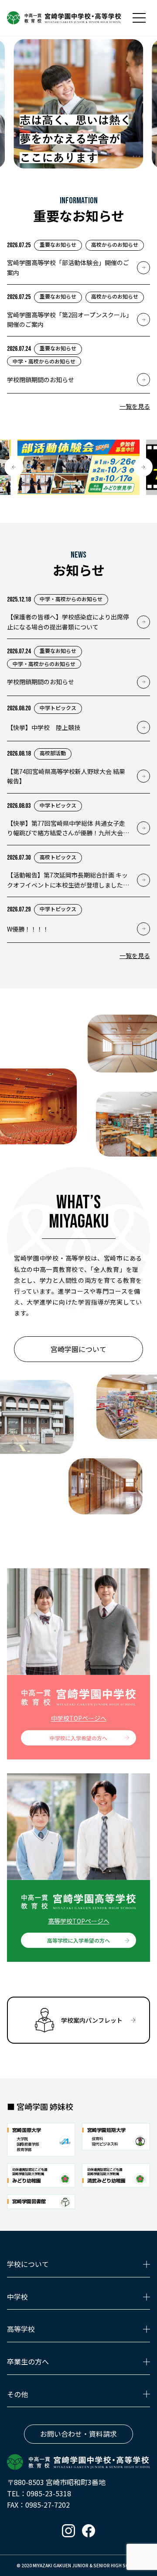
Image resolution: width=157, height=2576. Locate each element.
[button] (14, 467)
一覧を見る (135, 406)
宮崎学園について (78, 1349)
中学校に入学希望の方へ (78, 1738)
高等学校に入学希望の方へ (78, 1940)
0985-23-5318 (49, 2493)
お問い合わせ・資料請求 (78, 2434)
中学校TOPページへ (79, 1718)
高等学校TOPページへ (79, 1921)
